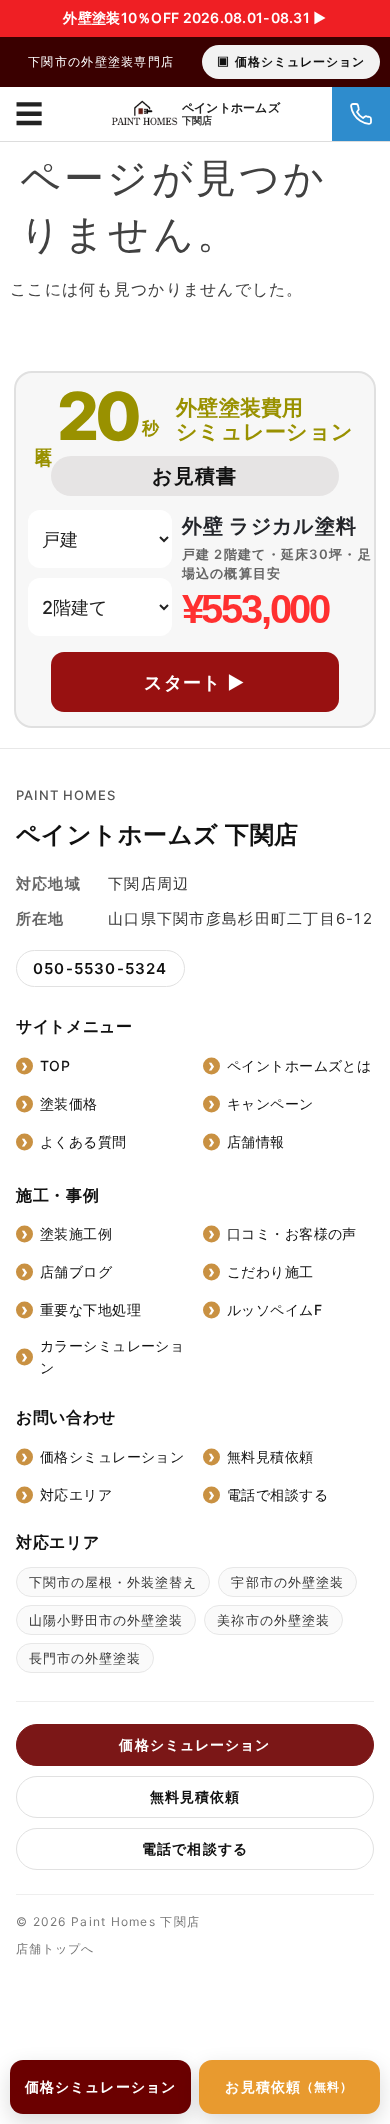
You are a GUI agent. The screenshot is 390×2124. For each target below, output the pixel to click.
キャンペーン (270, 1103)
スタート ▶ (195, 682)
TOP (55, 1065)
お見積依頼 (289, 2086)
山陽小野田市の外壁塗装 (106, 1620)
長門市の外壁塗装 (85, 1658)
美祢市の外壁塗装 (273, 1620)
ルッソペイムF (274, 1309)
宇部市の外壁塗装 (287, 1582)
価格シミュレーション (300, 61)
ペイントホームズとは (299, 1065)
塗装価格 (69, 1103)
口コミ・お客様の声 (292, 1233)
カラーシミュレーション (112, 1356)
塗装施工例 (76, 1233)
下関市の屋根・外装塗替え (113, 1582)
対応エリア (76, 1494)
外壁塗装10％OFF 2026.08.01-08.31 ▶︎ (194, 17)
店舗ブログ (76, 1271)
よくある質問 (83, 1141)
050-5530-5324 (100, 968)
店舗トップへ (55, 1948)
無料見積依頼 (270, 1456)
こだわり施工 (270, 1271)
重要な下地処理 (90, 1309)
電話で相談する (277, 1494)
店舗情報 (256, 1141)
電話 (361, 114)
